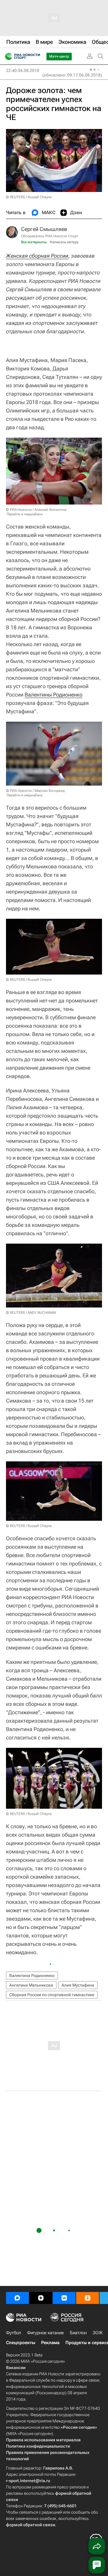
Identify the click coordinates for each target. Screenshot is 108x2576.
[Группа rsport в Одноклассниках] (88, 2298)
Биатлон (78, 2333)
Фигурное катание (45, 2333)
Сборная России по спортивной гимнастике (52, 1995)
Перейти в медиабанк (25, 514)
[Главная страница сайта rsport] (36, 56)
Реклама (50, 2343)
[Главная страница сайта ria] (7, 56)
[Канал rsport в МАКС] (17, 2298)
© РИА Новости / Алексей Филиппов (36, 510)
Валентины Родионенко (54, 695)
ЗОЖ (98, 2333)
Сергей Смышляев (44, 229)
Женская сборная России (37, 256)
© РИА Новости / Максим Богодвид (35, 791)
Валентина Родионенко (32, 1975)
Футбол (13, 2333)
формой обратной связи (30, 2525)
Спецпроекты (21, 2343)
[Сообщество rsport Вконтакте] (64, 2298)
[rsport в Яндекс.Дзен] (41, 2298)
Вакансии (16, 2368)
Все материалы (34, 242)
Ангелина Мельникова (31, 1985)
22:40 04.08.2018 (23, 70)
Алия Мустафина (78, 1985)
